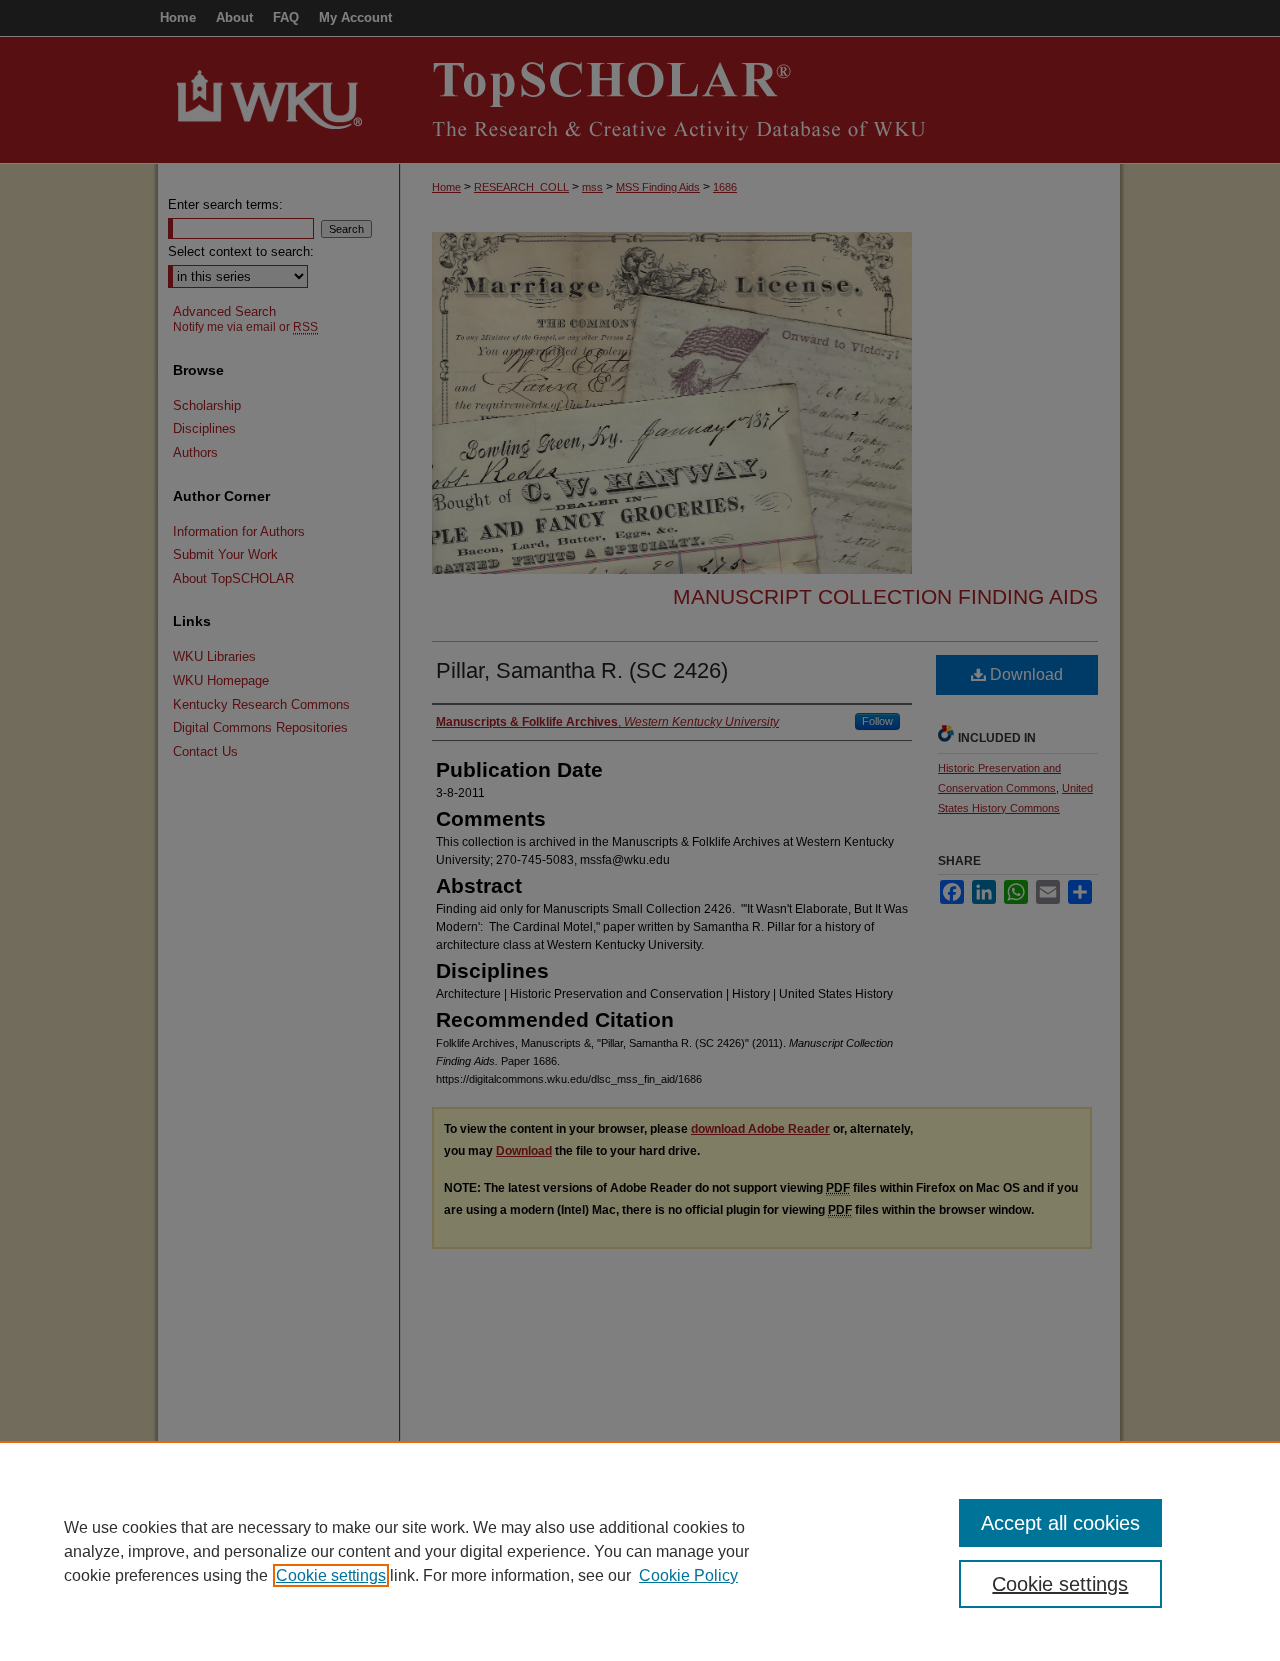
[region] (640, 1551)
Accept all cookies (1060, 1523)
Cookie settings (331, 1575)
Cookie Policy (688, 1575)
